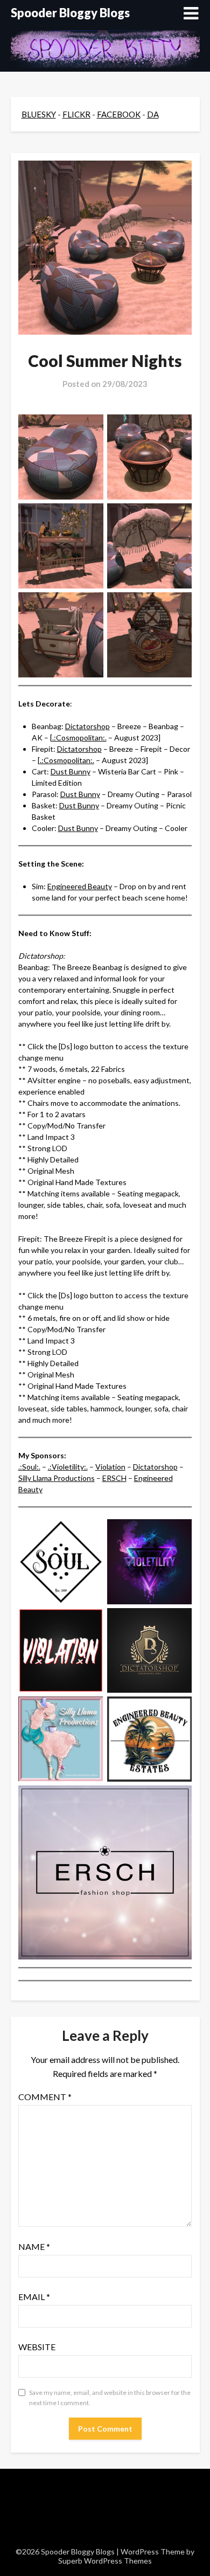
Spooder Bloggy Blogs (70, 13)
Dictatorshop (87, 726)
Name (34, 2246)
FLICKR (76, 114)
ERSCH (114, 1478)
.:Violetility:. (68, 1467)
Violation (110, 1467)
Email (34, 2297)
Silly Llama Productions (57, 1478)
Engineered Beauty (80, 886)
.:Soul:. (29, 1467)
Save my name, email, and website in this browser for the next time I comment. (110, 2398)
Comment (45, 2097)
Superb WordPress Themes (105, 2561)
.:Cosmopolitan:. (79, 738)
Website (37, 2347)
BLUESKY (39, 114)
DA (153, 114)
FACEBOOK (119, 114)
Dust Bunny (71, 771)
